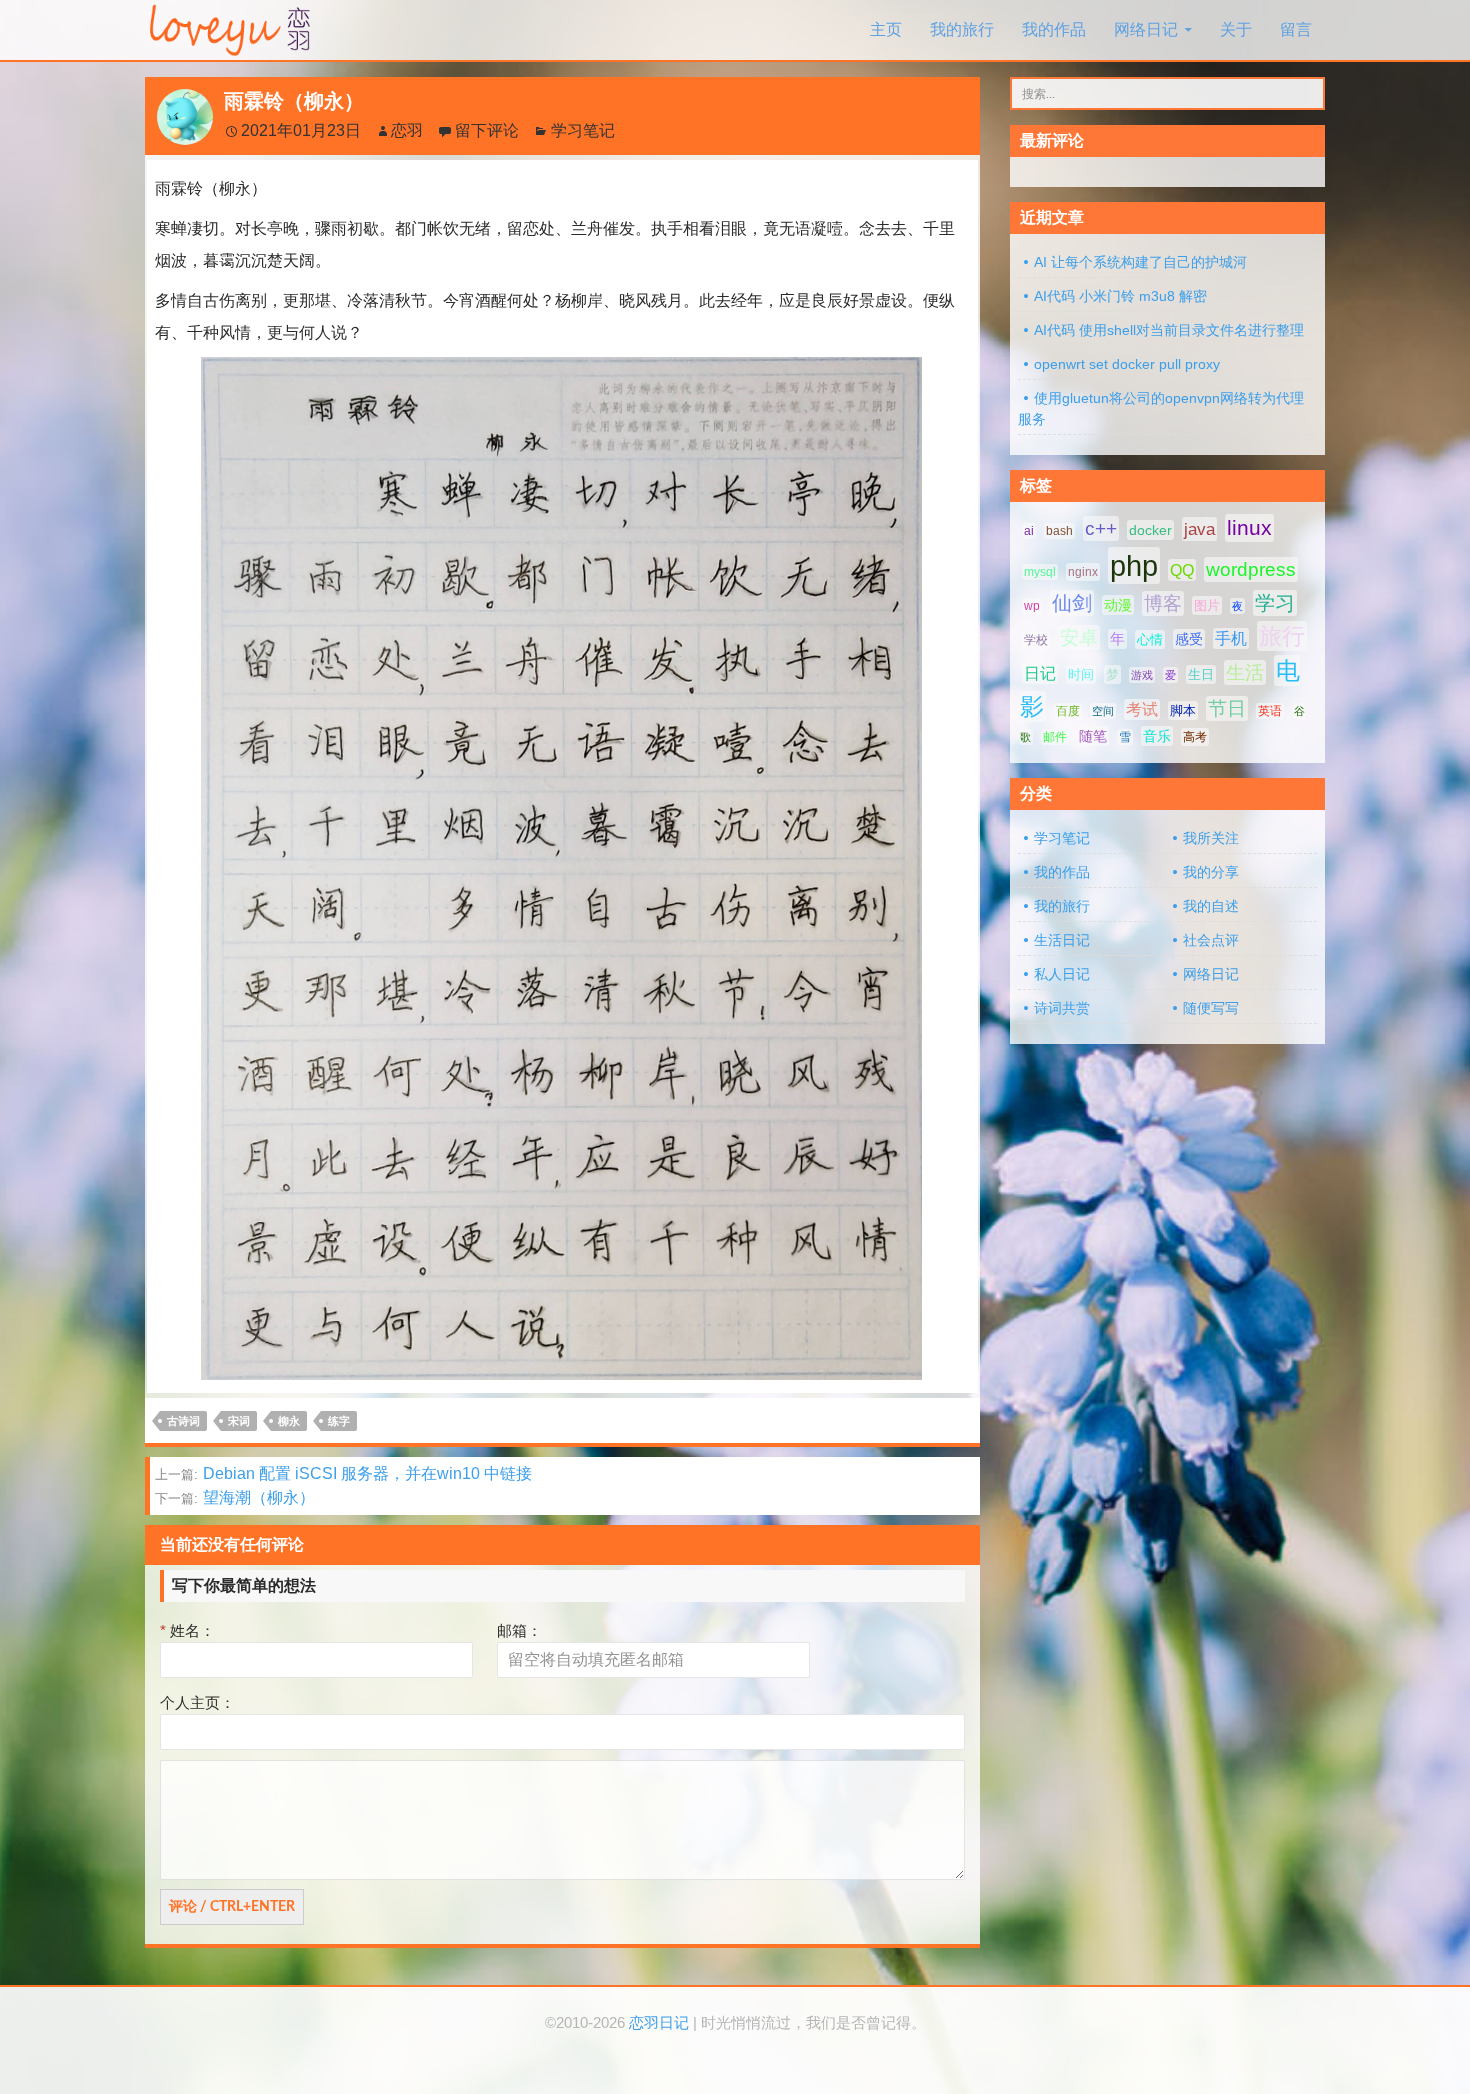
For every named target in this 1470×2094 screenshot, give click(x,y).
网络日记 (1146, 29)
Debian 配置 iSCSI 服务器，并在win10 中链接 (343, 1473)
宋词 (239, 1421)
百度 (1068, 711)
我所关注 (1211, 838)
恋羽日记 (659, 2023)
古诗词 (183, 1421)
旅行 (1282, 636)
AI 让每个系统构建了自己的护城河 (1140, 262)
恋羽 (407, 130)
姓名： (187, 1630)
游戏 (1142, 675)
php (1134, 565)
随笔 (1093, 736)
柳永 (289, 1421)
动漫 (1118, 605)
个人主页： (197, 1702)
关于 (1236, 29)
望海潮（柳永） (235, 1497)
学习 (1275, 603)
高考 (1195, 737)
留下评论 (487, 130)
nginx (1083, 572)
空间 (1103, 711)
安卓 (1079, 637)
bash (1059, 531)
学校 (1036, 640)
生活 (1245, 672)
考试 (1142, 709)
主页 (886, 29)
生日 (1201, 674)
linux (1249, 528)
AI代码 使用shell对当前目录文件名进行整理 (1169, 330)
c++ (1101, 528)
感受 (1189, 639)
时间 (1081, 674)
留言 (1296, 29)
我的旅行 (962, 29)
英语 (1270, 711)
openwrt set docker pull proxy (1127, 364)
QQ (1182, 570)
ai (1029, 531)
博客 (1163, 603)
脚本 (1183, 710)
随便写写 (1211, 1008)
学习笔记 (583, 130)
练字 (339, 1421)
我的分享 (1211, 872)
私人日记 (1062, 974)
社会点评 (1211, 940)
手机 (1231, 638)
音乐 (1157, 736)
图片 (1207, 605)
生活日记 (1062, 940)
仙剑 (1072, 603)
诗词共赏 (1062, 1008)
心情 (1150, 639)
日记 (1040, 673)
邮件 (1055, 737)
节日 (1227, 708)
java (1199, 529)
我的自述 (1211, 906)
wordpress (1251, 569)
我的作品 (1054, 29)
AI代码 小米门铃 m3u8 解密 (1120, 296)
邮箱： (519, 1630)
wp (1032, 606)
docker (1150, 530)
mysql (1040, 572)
